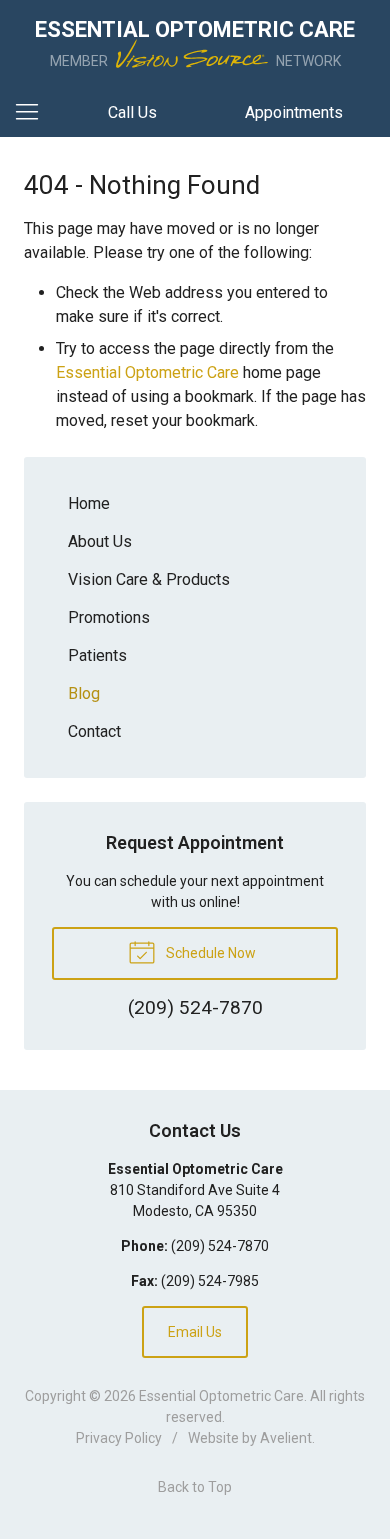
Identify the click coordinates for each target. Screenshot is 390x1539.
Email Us (195, 1332)
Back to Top (195, 1487)
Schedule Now (209, 953)
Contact (94, 731)
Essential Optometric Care (147, 372)
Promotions (109, 617)
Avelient (286, 1438)
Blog (84, 693)
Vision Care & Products (149, 579)
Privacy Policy (119, 1438)
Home (89, 503)
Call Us (132, 112)
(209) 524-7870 (220, 1246)
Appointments (294, 112)
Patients (97, 655)
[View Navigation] (34, 113)
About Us (100, 541)
